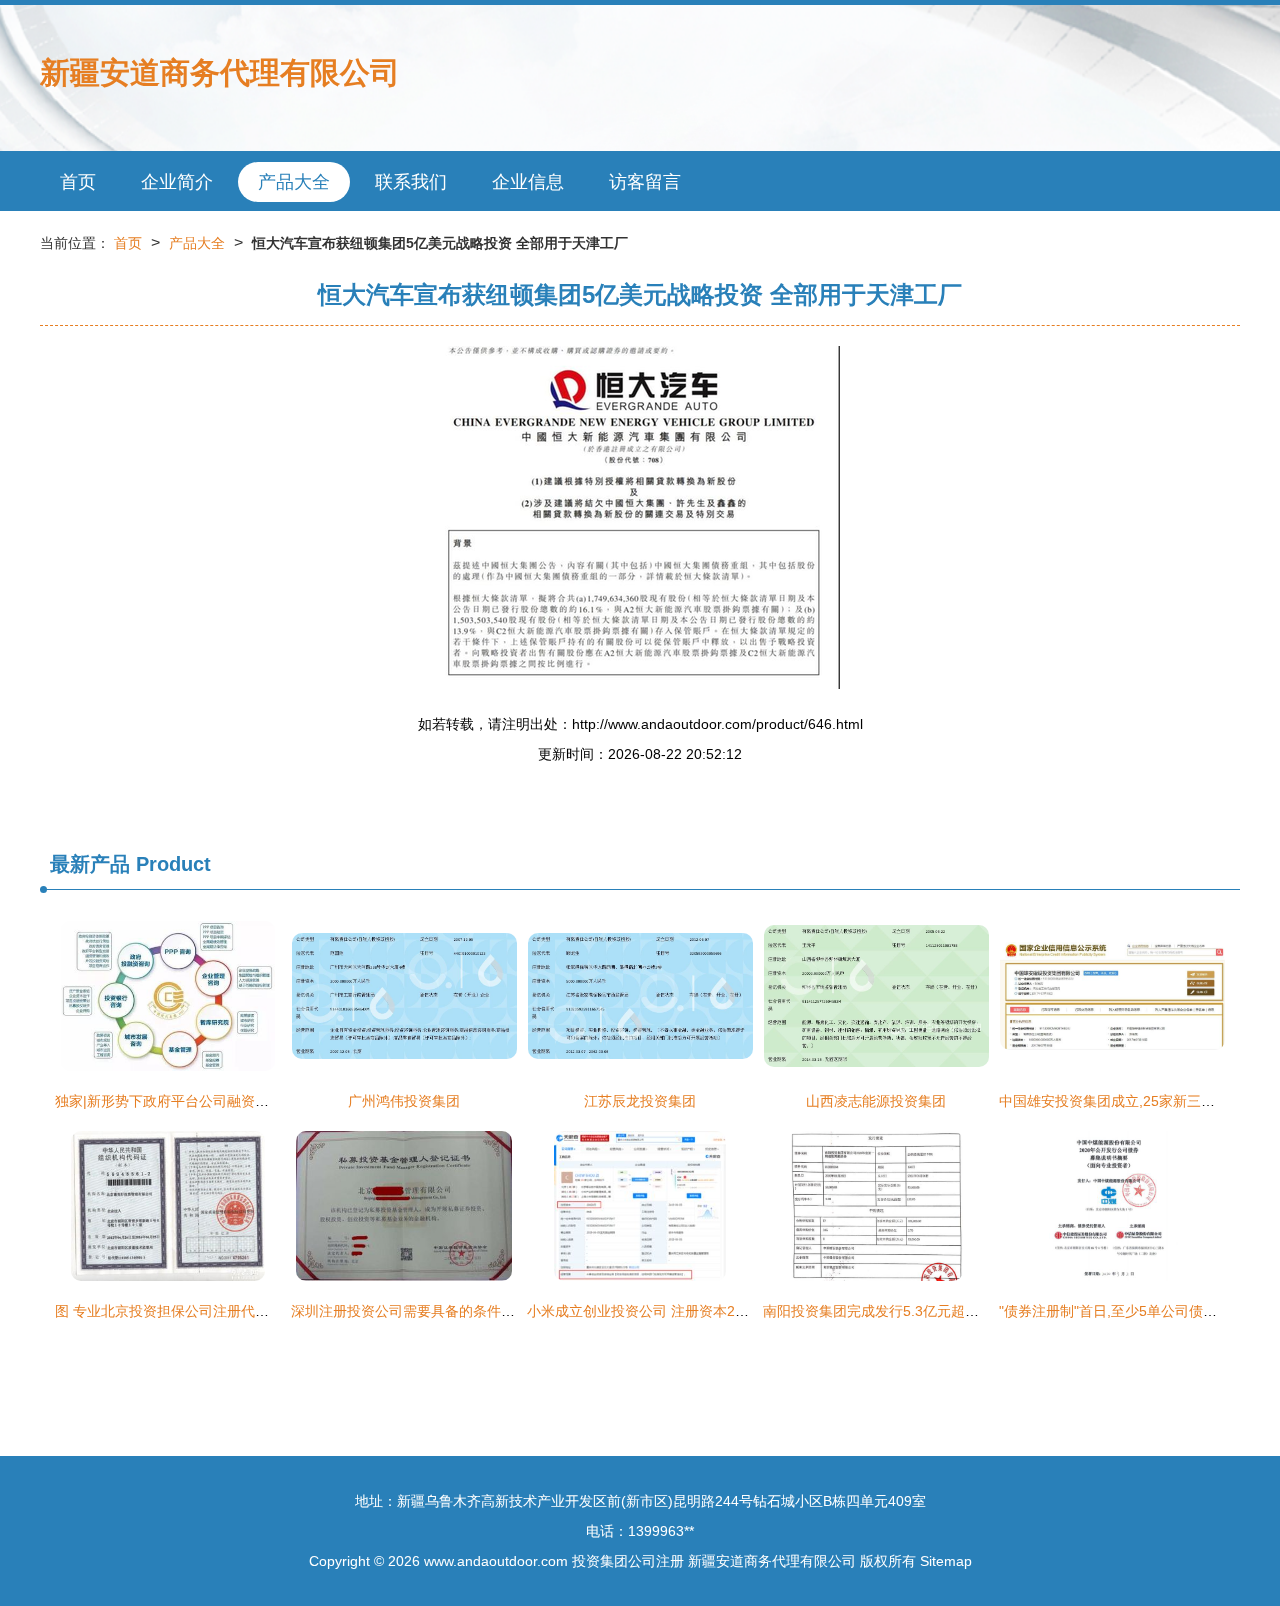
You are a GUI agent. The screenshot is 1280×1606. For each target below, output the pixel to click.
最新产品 (90, 864)
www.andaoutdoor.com (496, 1561)
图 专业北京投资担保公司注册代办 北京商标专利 (206, 1311)
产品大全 (294, 182)
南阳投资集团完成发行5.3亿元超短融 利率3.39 (908, 1311)
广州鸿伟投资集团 (404, 1101)
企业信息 (528, 182)
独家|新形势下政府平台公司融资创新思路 (183, 1101)
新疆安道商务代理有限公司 (220, 72)
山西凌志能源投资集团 (876, 1101)
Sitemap (946, 1561)
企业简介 (177, 182)
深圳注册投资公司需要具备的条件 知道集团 (426, 1311)
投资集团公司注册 (628, 1561)
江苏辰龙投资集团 (640, 1101)
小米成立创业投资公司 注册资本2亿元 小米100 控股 (689, 1311)
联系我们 (411, 182)
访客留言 (645, 182)
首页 (78, 182)
